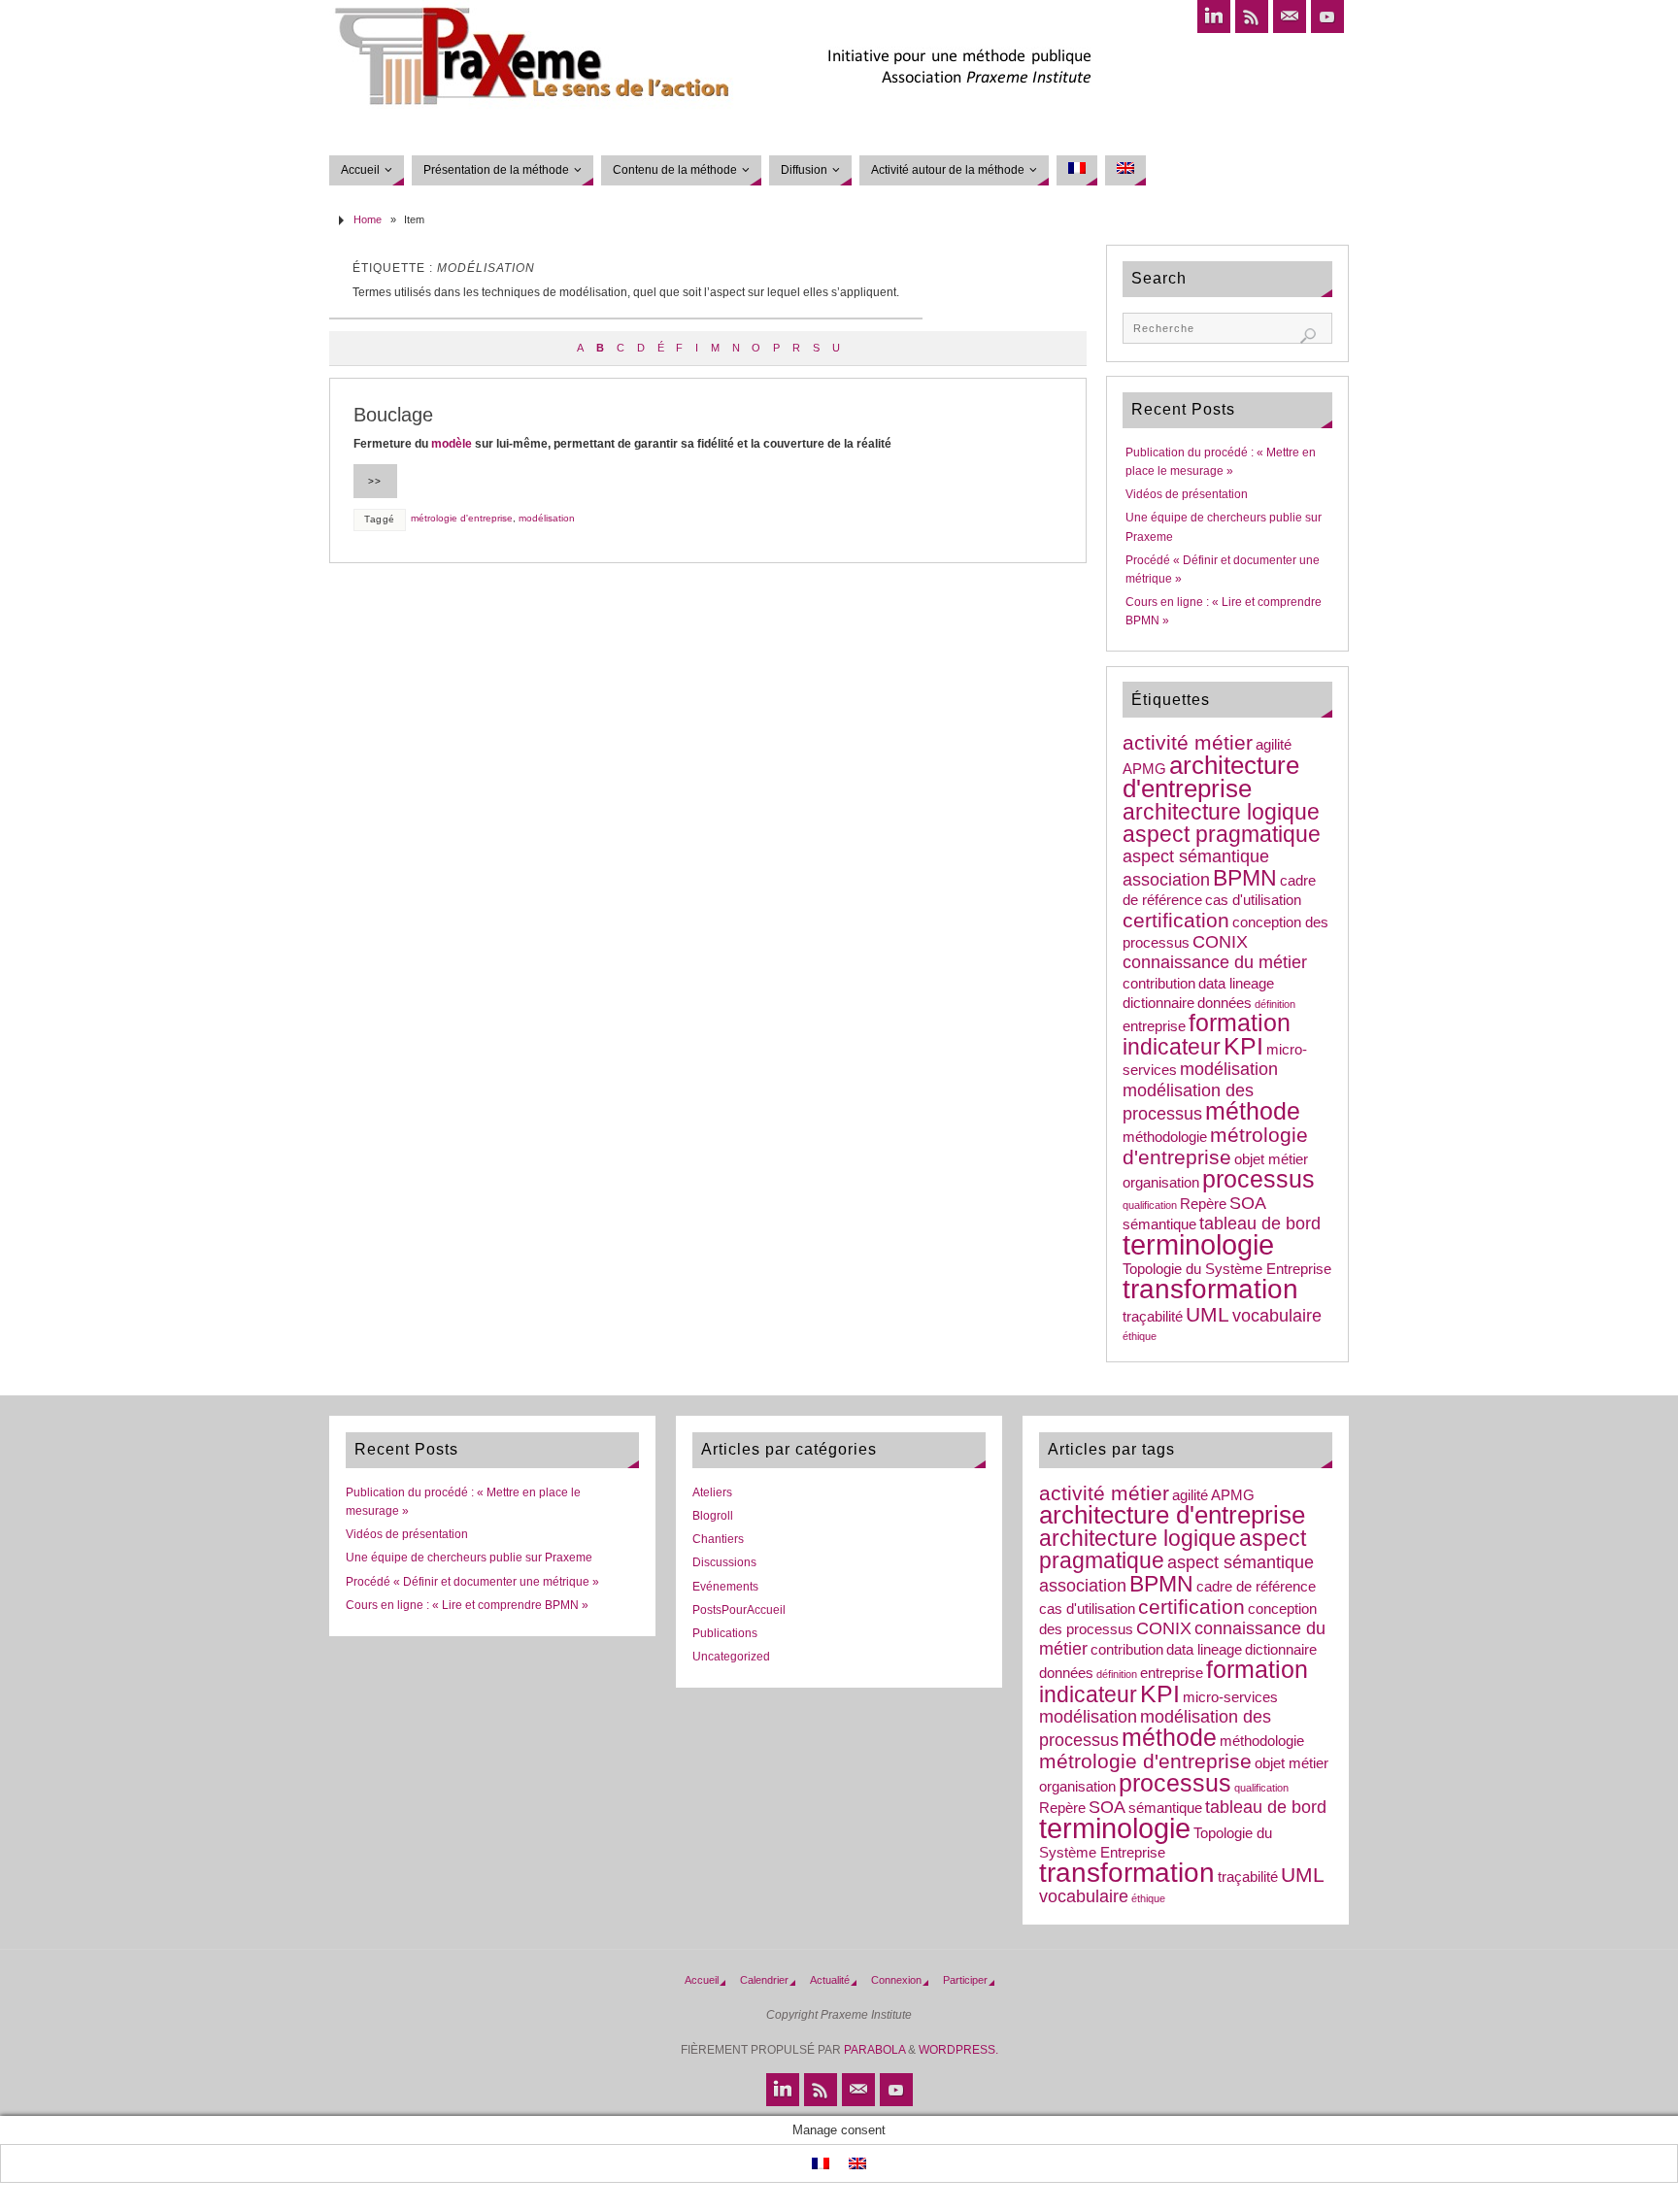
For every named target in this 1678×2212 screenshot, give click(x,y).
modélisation (547, 518)
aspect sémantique (1196, 856)
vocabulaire (1277, 1316)
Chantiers (718, 1539)
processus (1258, 1179)
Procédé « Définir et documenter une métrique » (472, 1582)
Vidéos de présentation (1187, 494)
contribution (1159, 984)
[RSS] (1252, 17)
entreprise (1154, 1026)
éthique (1140, 1336)
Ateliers (712, 1492)
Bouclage (393, 415)
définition (1275, 1004)
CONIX (1220, 942)
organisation (1161, 1183)
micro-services (1230, 1697)
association (1166, 880)
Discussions (724, 1562)
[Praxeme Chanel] (1327, 17)
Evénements (725, 1587)
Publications (725, 1633)
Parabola (874, 2050)
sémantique (1159, 1224)
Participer (965, 1980)
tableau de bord (1260, 1223)
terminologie (1198, 1244)
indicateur (1172, 1047)
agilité (1274, 745)
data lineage (1236, 984)
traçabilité (1153, 1317)
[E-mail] (1290, 17)
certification (1176, 920)
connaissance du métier (1215, 962)
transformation (1210, 1289)
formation (1240, 1023)
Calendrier (764, 1980)
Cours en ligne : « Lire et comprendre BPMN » (467, 1605)
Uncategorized (731, 1657)
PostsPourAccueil (739, 1610)
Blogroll (713, 1516)
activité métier (1188, 742)
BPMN (1245, 878)
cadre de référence (1256, 1587)
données (1225, 1003)
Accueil (702, 1980)
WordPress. (958, 2050)
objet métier (1271, 1159)
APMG (1144, 769)
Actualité (830, 1980)
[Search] (1308, 336)
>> (375, 481)
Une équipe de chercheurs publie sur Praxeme (469, 1558)
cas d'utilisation (1253, 900)
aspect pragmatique (1222, 834)
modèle (452, 444)
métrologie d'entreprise (462, 518)
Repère (1203, 1204)
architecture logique (1221, 812)
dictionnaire (1158, 1003)
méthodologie (1165, 1137)
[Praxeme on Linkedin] (1214, 17)
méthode (1253, 1111)
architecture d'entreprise (1211, 777)
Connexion (896, 1980)
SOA (1248, 1203)
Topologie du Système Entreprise (1227, 1269)
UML (1208, 1314)
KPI (1243, 1046)
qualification (1150, 1205)
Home (368, 219)
